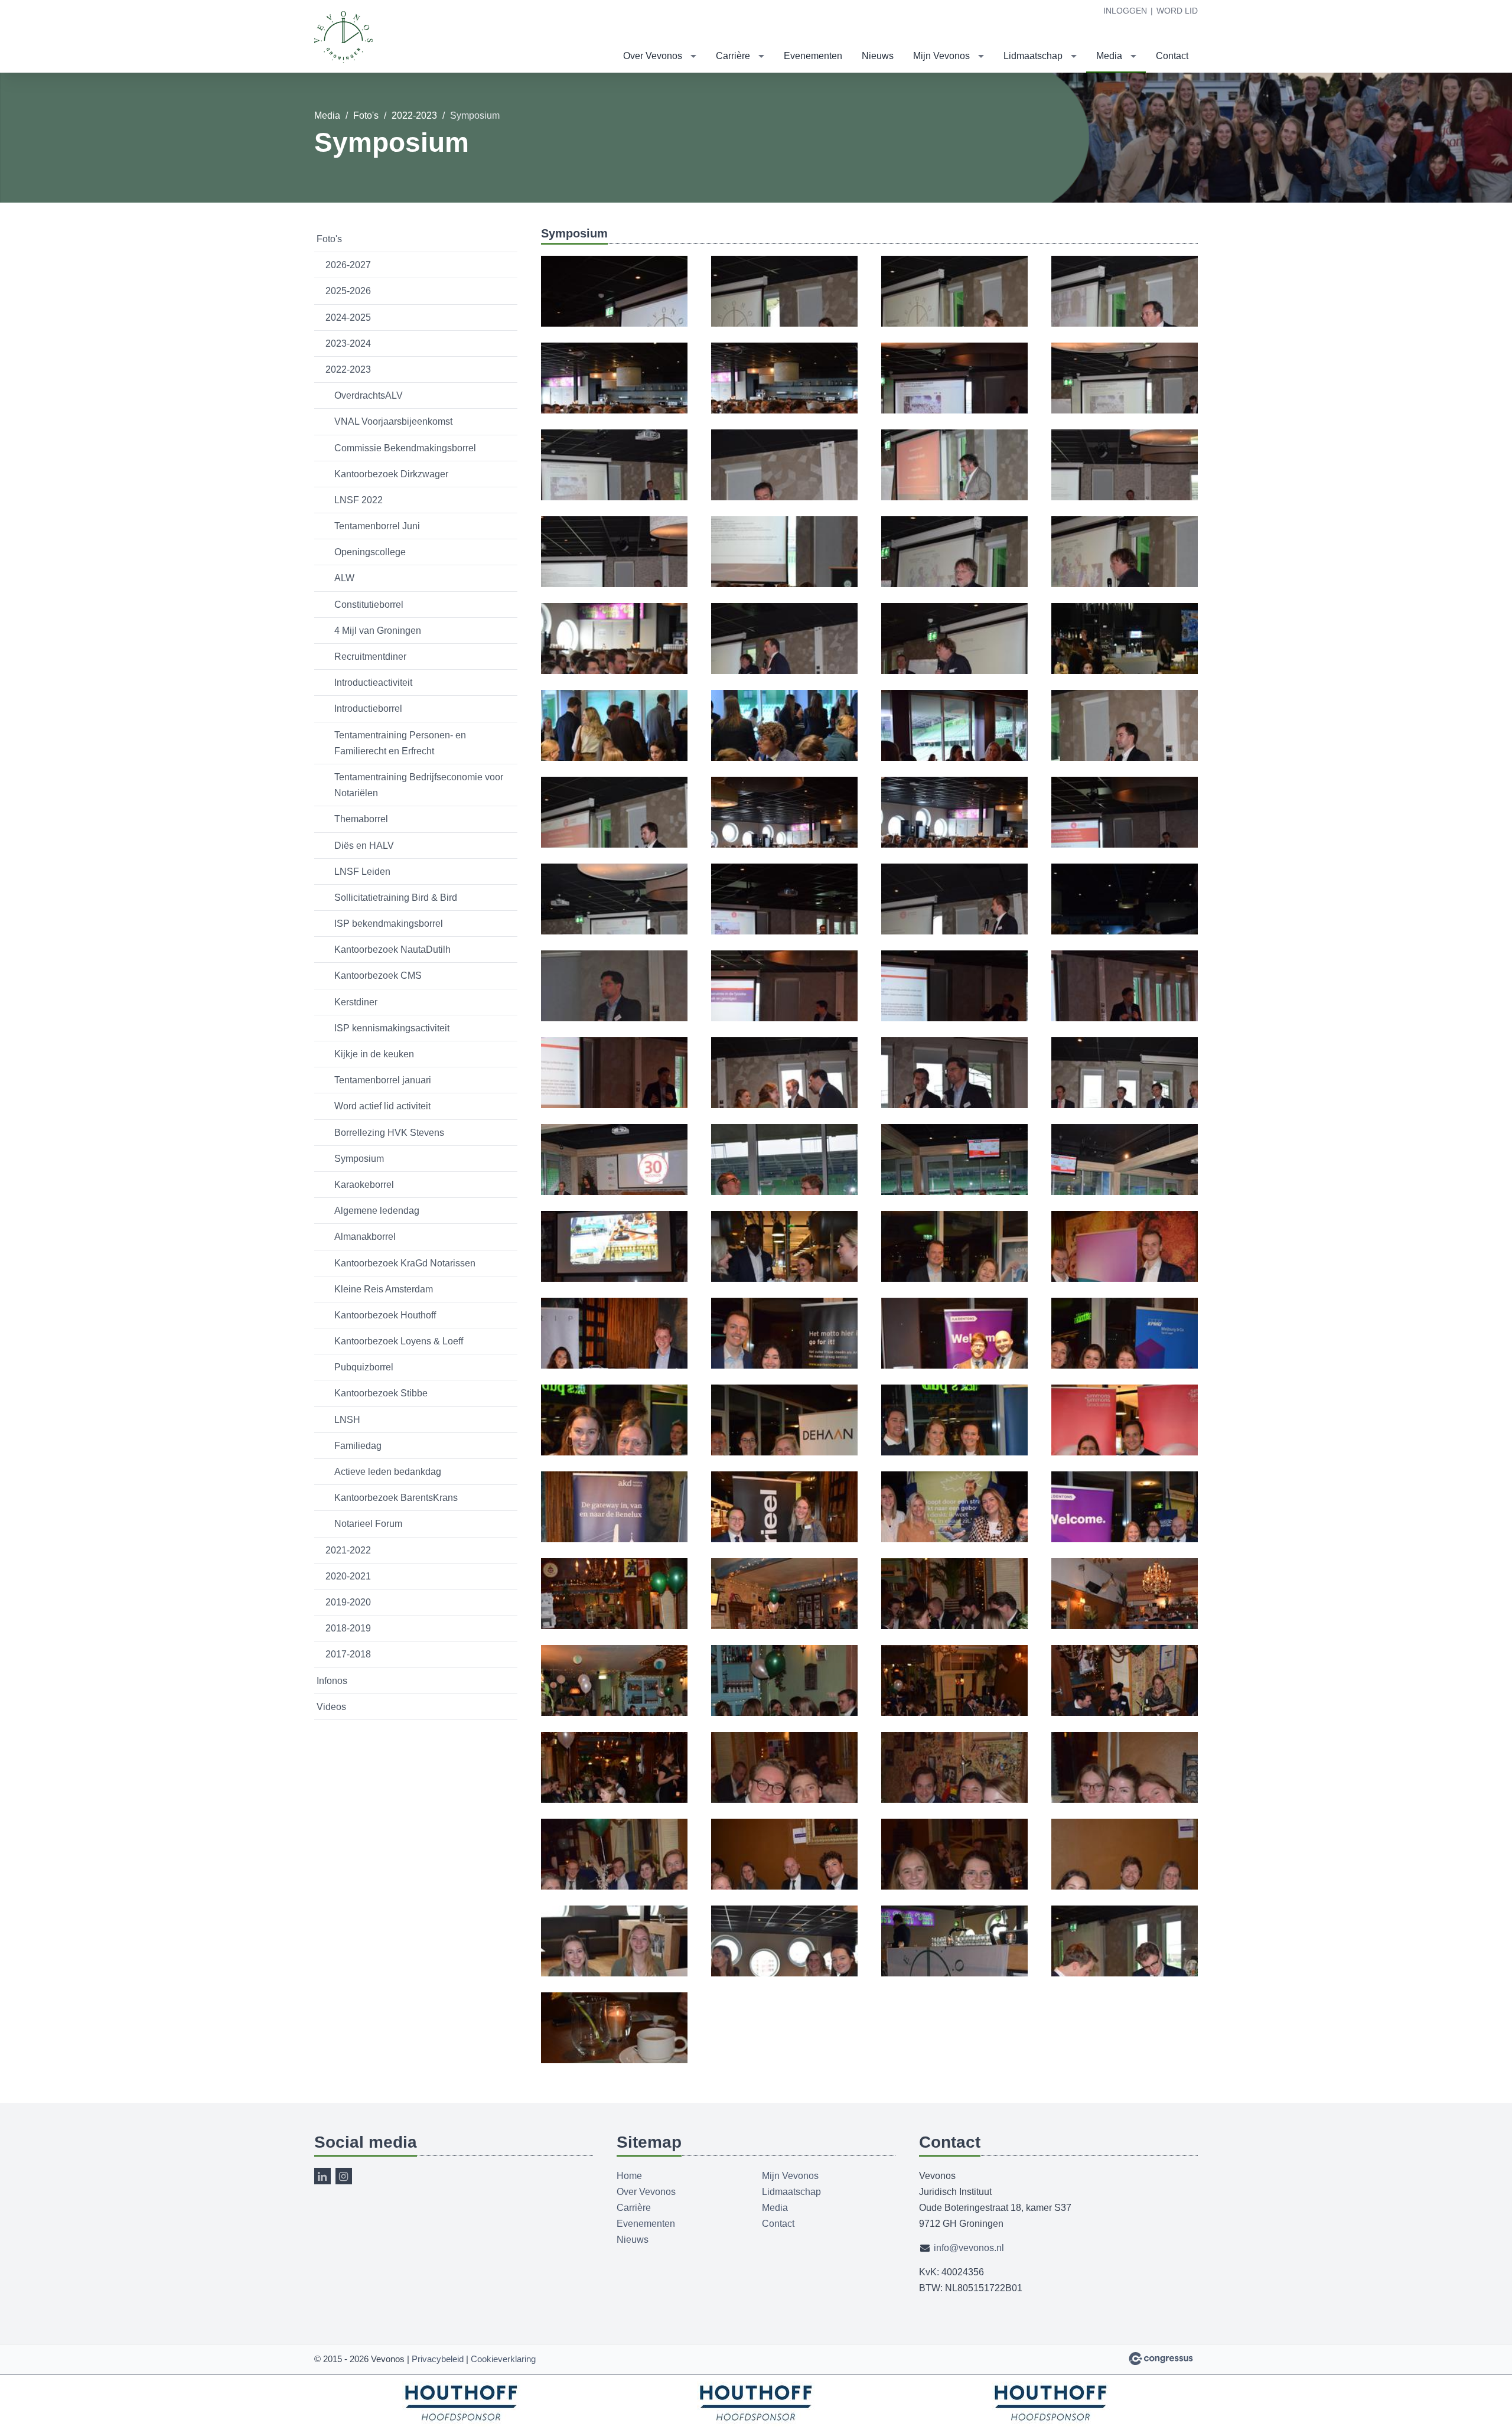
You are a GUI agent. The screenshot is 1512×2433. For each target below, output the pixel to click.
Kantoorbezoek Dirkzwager (391, 474)
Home (629, 2176)
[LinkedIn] (322, 2176)
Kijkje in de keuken (374, 1054)
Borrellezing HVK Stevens (389, 1133)
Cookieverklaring (503, 2359)
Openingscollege (370, 552)
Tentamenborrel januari (383, 1080)
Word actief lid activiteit (382, 1106)
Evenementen (813, 56)
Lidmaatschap (1033, 56)
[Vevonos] (344, 37)
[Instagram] (344, 2176)
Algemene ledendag (377, 1211)
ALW (344, 578)
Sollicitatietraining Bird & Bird (396, 898)
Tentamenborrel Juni (377, 526)
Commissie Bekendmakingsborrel (405, 448)
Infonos (332, 1681)
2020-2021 (348, 1576)
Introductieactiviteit (373, 683)
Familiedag (358, 1446)
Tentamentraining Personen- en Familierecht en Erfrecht (400, 743)
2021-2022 (348, 1550)
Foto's (366, 115)
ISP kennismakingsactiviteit (392, 1028)
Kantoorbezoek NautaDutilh (392, 950)
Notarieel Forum (368, 1524)
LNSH (347, 1420)
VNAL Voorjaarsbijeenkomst (393, 421)
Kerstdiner (356, 1002)
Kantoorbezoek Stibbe (381, 1393)
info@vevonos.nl (969, 2248)
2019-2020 (348, 1602)
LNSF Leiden (362, 872)
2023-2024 (348, 343)
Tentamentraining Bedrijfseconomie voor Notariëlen (419, 785)
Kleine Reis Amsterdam (384, 1289)
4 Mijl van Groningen (378, 631)
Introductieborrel (368, 709)
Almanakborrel (365, 1237)
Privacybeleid (438, 2359)
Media (1109, 56)
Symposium (359, 1159)
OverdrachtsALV (369, 395)
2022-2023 (414, 115)
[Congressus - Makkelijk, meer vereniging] (1161, 2359)
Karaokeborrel (364, 1185)
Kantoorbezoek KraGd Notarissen (405, 1263)
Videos (331, 1707)
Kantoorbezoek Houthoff (385, 1315)
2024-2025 (348, 317)
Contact (1172, 56)
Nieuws (878, 56)
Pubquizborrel (364, 1367)
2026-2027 (348, 265)
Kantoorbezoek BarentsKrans (396, 1498)
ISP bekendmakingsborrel (389, 924)
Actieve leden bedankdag (388, 1472)
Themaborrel (361, 819)
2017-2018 (348, 1654)
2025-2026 (348, 291)
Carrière (733, 56)
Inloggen (1125, 11)
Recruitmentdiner (370, 657)
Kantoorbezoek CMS (378, 976)
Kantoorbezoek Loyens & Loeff (399, 1341)
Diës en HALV (364, 846)
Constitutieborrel (369, 605)
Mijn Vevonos (941, 56)
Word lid (1177, 11)
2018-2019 (348, 1628)
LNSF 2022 (359, 500)
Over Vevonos (653, 56)
